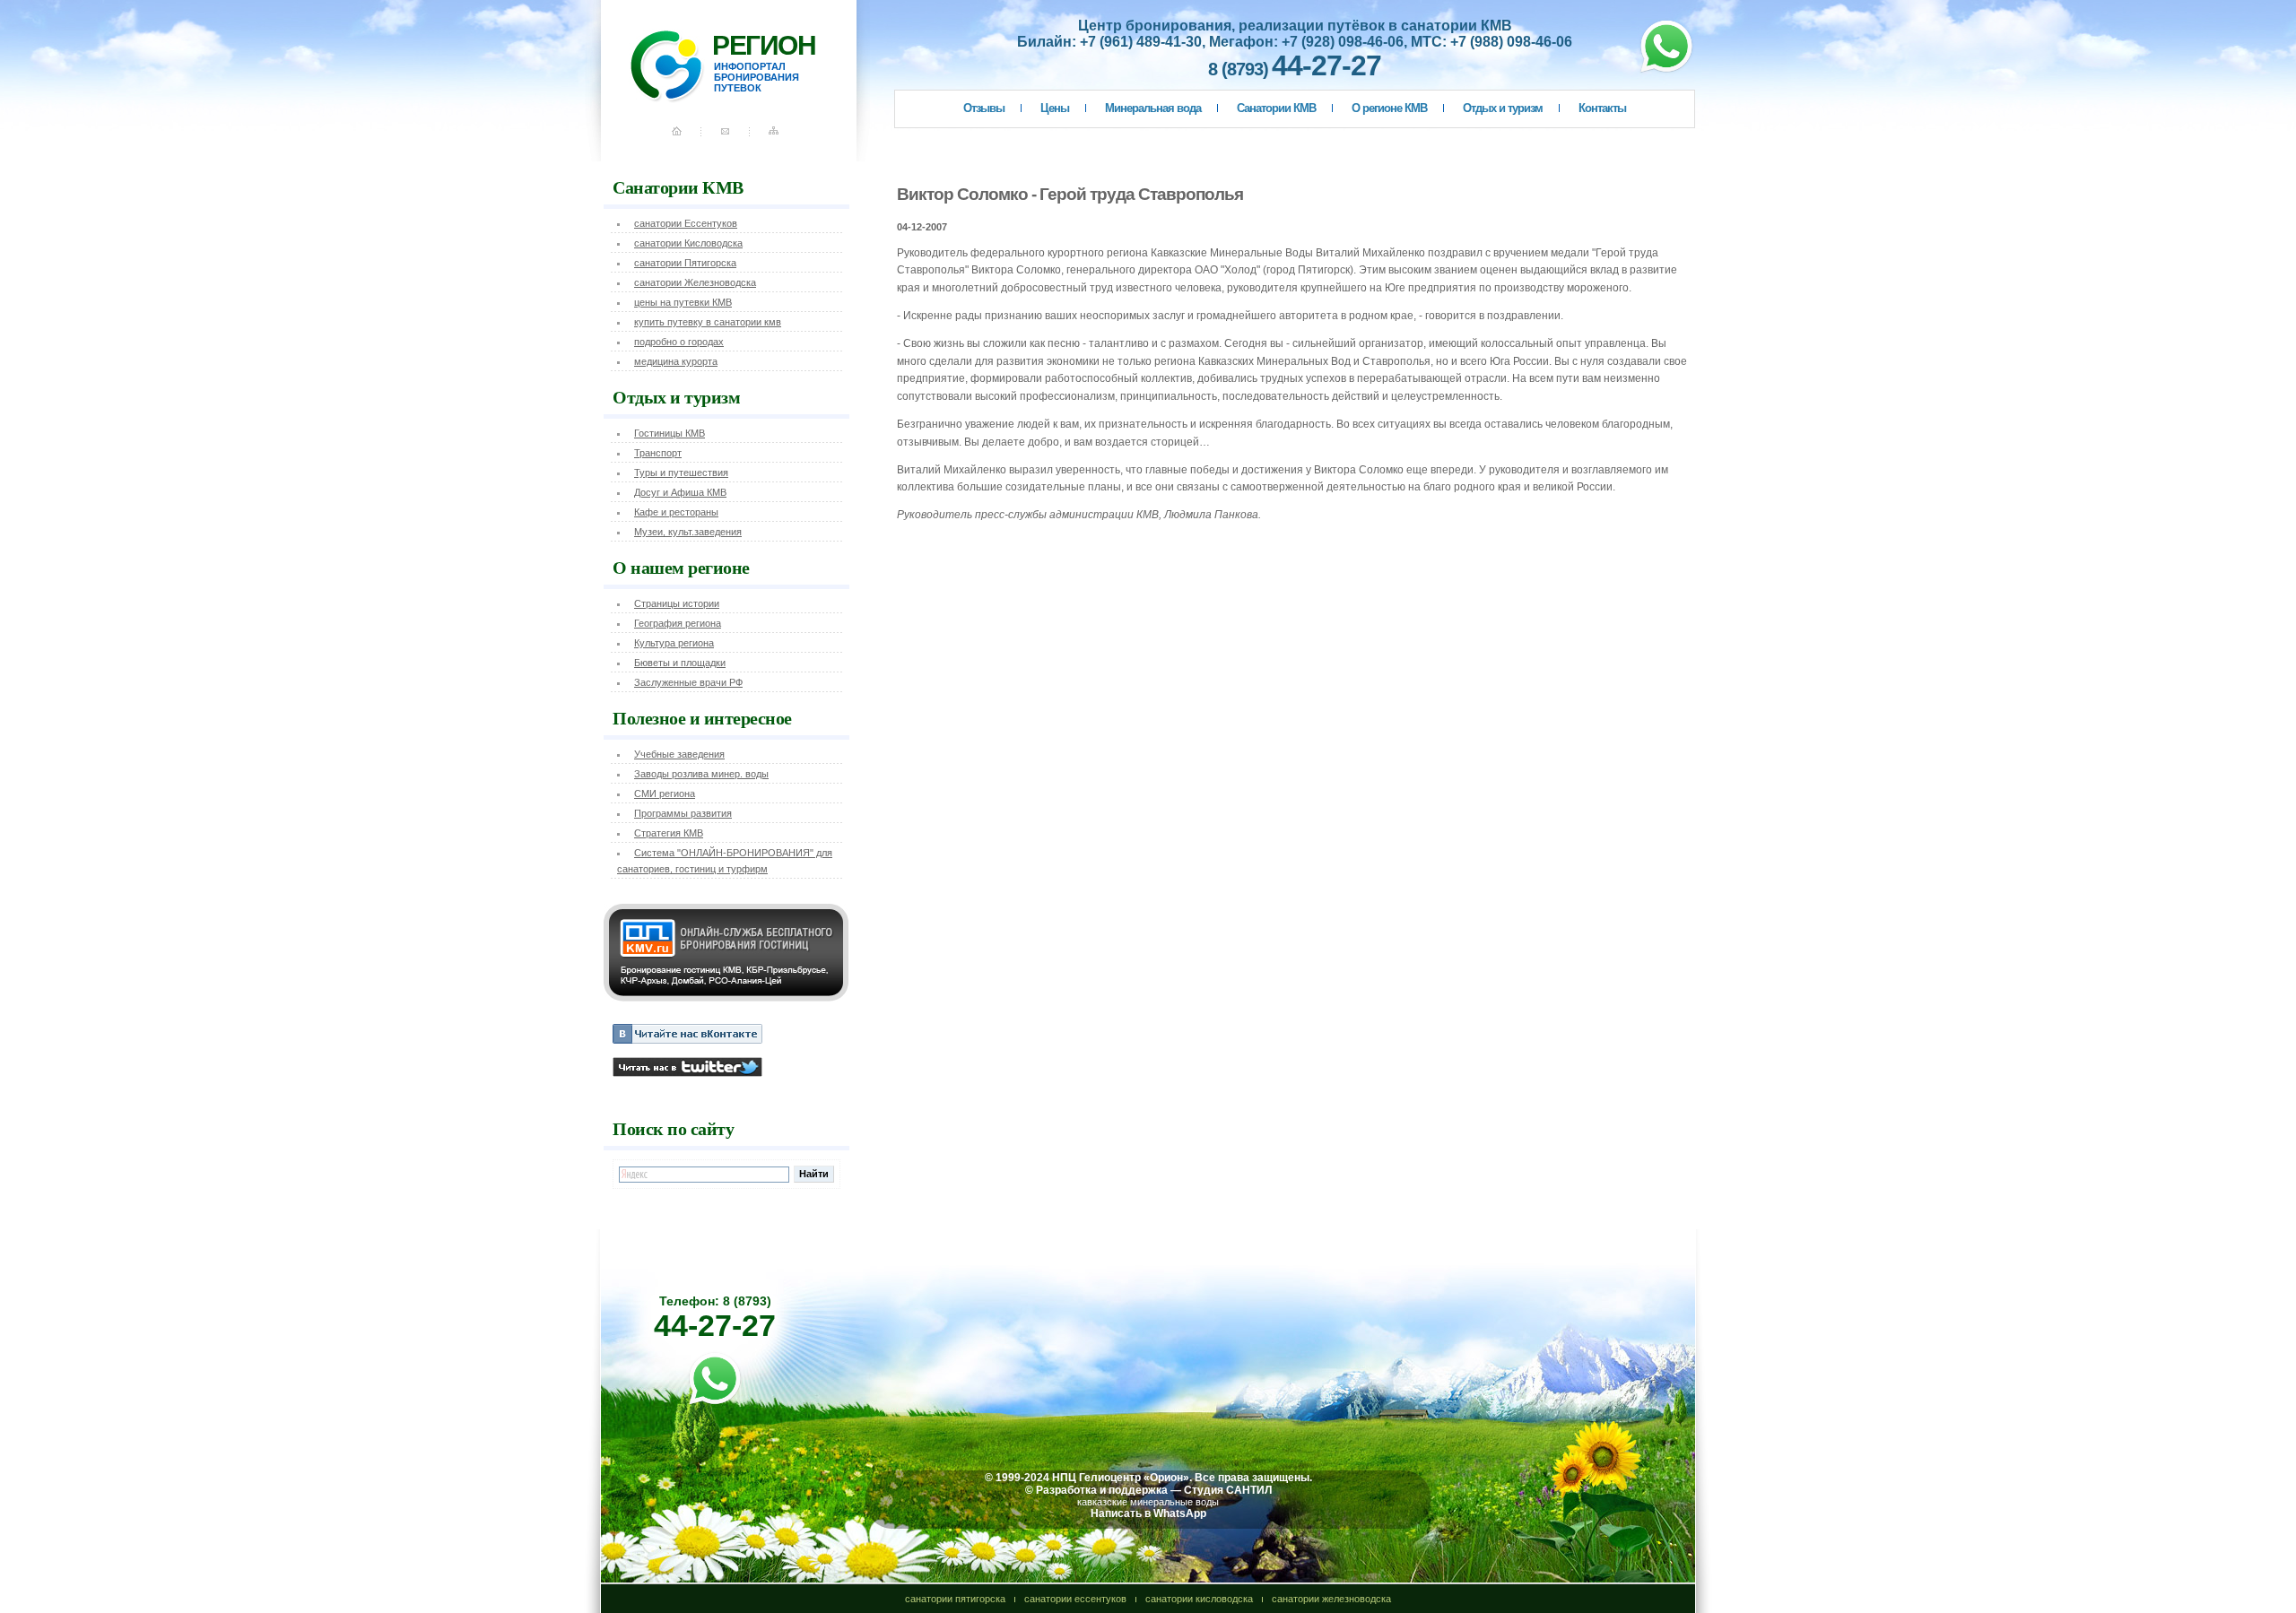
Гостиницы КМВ (670, 433)
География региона (678, 623)
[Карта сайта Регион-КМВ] (775, 138)
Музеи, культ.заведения (688, 532)
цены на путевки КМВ (683, 302)
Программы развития (683, 813)
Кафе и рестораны (676, 512)
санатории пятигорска (955, 1599)
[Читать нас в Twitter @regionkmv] (687, 1073)
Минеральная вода (1153, 108)
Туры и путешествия (681, 473)
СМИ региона (665, 793)
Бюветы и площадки (680, 663)
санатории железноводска (1331, 1599)
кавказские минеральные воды (1148, 1502)
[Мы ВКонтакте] (687, 1040)
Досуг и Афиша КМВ (680, 492)
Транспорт (658, 453)
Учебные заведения (679, 754)
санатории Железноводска (695, 282)
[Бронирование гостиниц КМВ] (726, 998)
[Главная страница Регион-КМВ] (691, 138)
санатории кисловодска (1199, 1599)
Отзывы (984, 108)
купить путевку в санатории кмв (708, 322)
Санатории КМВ (1276, 108)
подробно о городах (679, 342)
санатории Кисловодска (688, 243)
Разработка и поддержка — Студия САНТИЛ (1154, 1490)
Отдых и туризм (1503, 108)
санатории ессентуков (1075, 1599)
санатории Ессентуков (686, 223)
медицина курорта (676, 361)
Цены (1055, 108)
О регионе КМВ (1389, 108)
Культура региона (674, 643)
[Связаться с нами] (727, 138)
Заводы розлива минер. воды (701, 774)
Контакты (1602, 108)
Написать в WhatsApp (1148, 1513)
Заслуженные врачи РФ (688, 682)
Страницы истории (677, 603)
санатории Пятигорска (685, 263)
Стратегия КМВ (669, 833)
